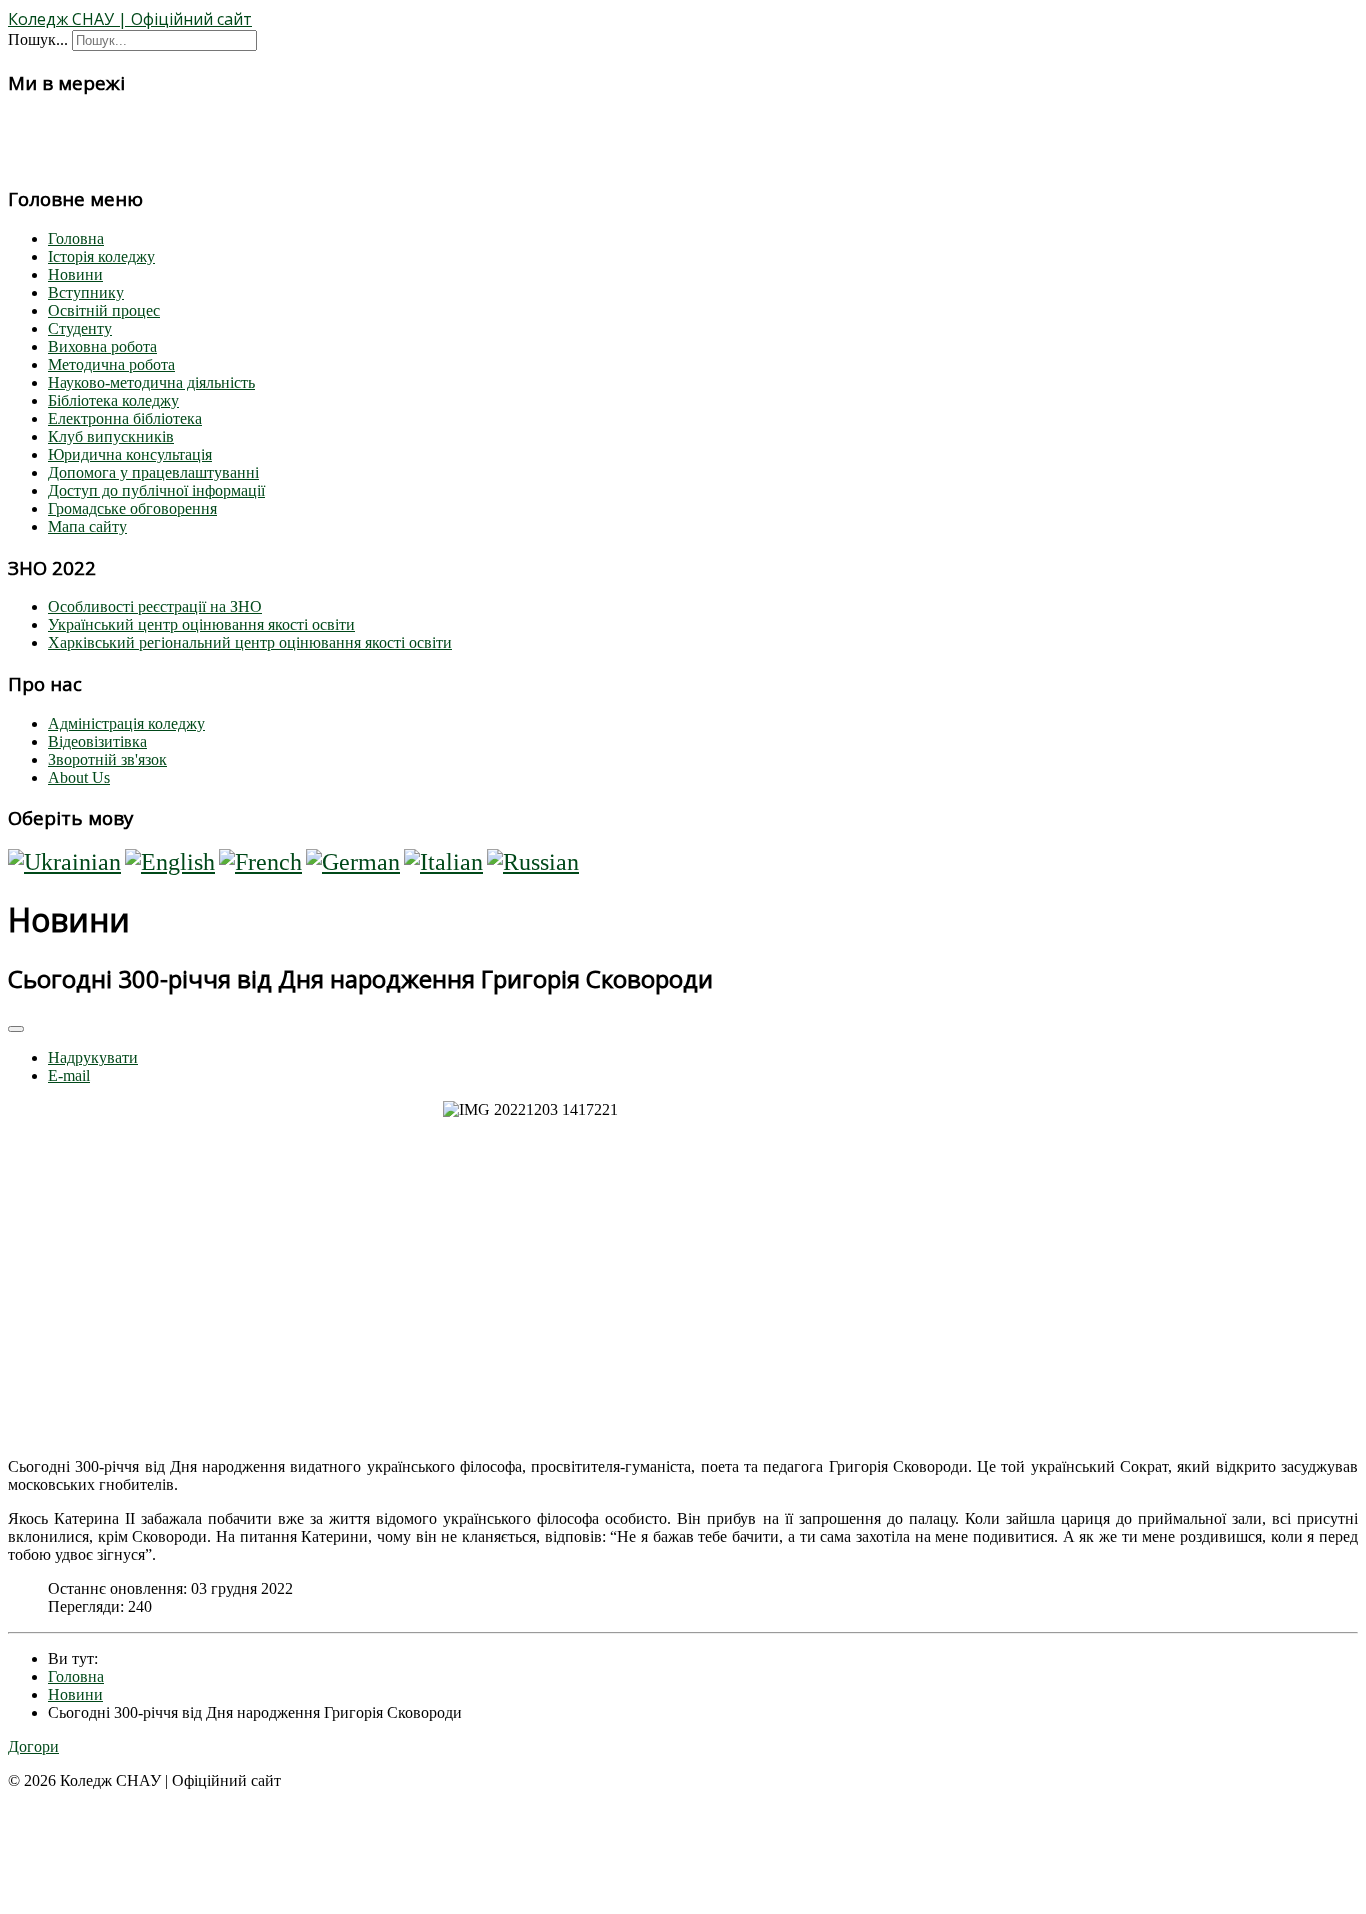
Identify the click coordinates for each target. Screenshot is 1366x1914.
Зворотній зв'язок (107, 759)
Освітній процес (104, 310)
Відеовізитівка (97, 741)
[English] (170, 862)
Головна (76, 238)
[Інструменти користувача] (16, 1029)
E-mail (69, 1075)
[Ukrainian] (64, 862)
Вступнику (86, 292)
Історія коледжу (101, 256)
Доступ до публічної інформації (156, 490)
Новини (75, 274)
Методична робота (111, 364)
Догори (33, 1746)
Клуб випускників (111, 436)
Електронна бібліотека (125, 418)
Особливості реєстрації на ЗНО (155, 606)
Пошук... (38, 39)
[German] (353, 862)
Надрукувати (93, 1057)
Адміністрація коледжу (126, 723)
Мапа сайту (87, 526)
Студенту (80, 328)
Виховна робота (102, 346)
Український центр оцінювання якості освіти (201, 624)
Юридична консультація (130, 454)
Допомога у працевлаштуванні (153, 472)
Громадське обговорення (132, 508)
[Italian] (443, 862)
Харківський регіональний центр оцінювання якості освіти (250, 642)
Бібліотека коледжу (113, 400)
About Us (79, 777)
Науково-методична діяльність (151, 382)
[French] (260, 862)
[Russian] (533, 862)
